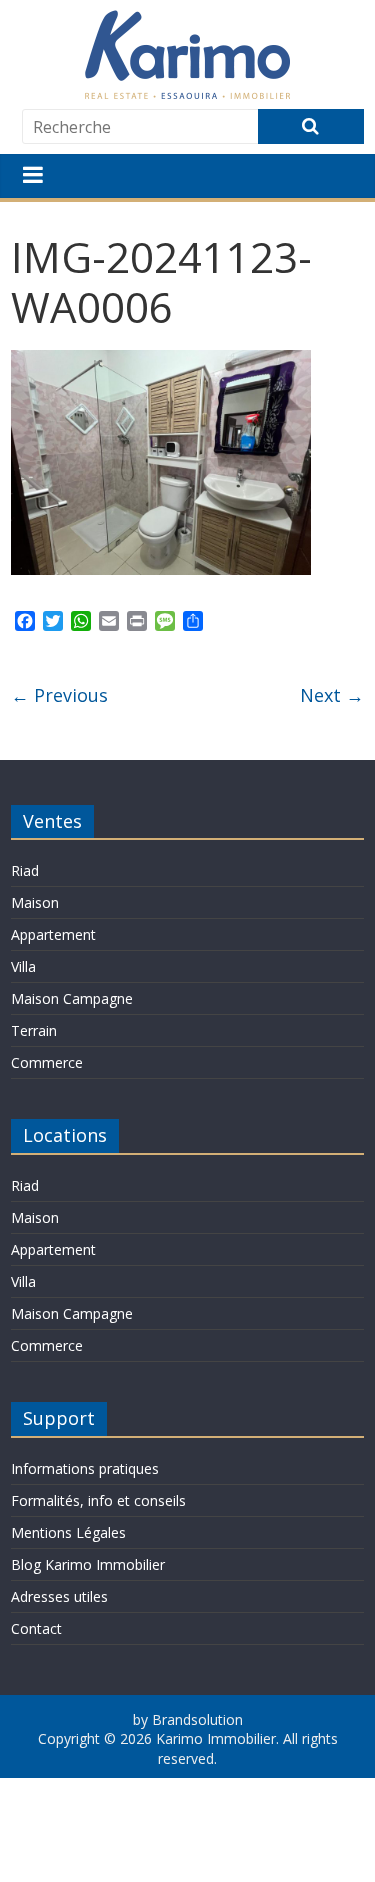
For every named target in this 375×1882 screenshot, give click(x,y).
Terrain (34, 1030)
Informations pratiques (85, 1468)
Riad (25, 870)
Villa (23, 966)
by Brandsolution (188, 1719)
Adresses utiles (59, 1596)
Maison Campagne (72, 998)
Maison (35, 902)
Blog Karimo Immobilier (88, 1564)
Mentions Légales (68, 1532)
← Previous (59, 695)
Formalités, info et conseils (98, 1500)
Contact (36, 1628)
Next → (332, 695)
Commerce (47, 1062)
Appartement (53, 934)
